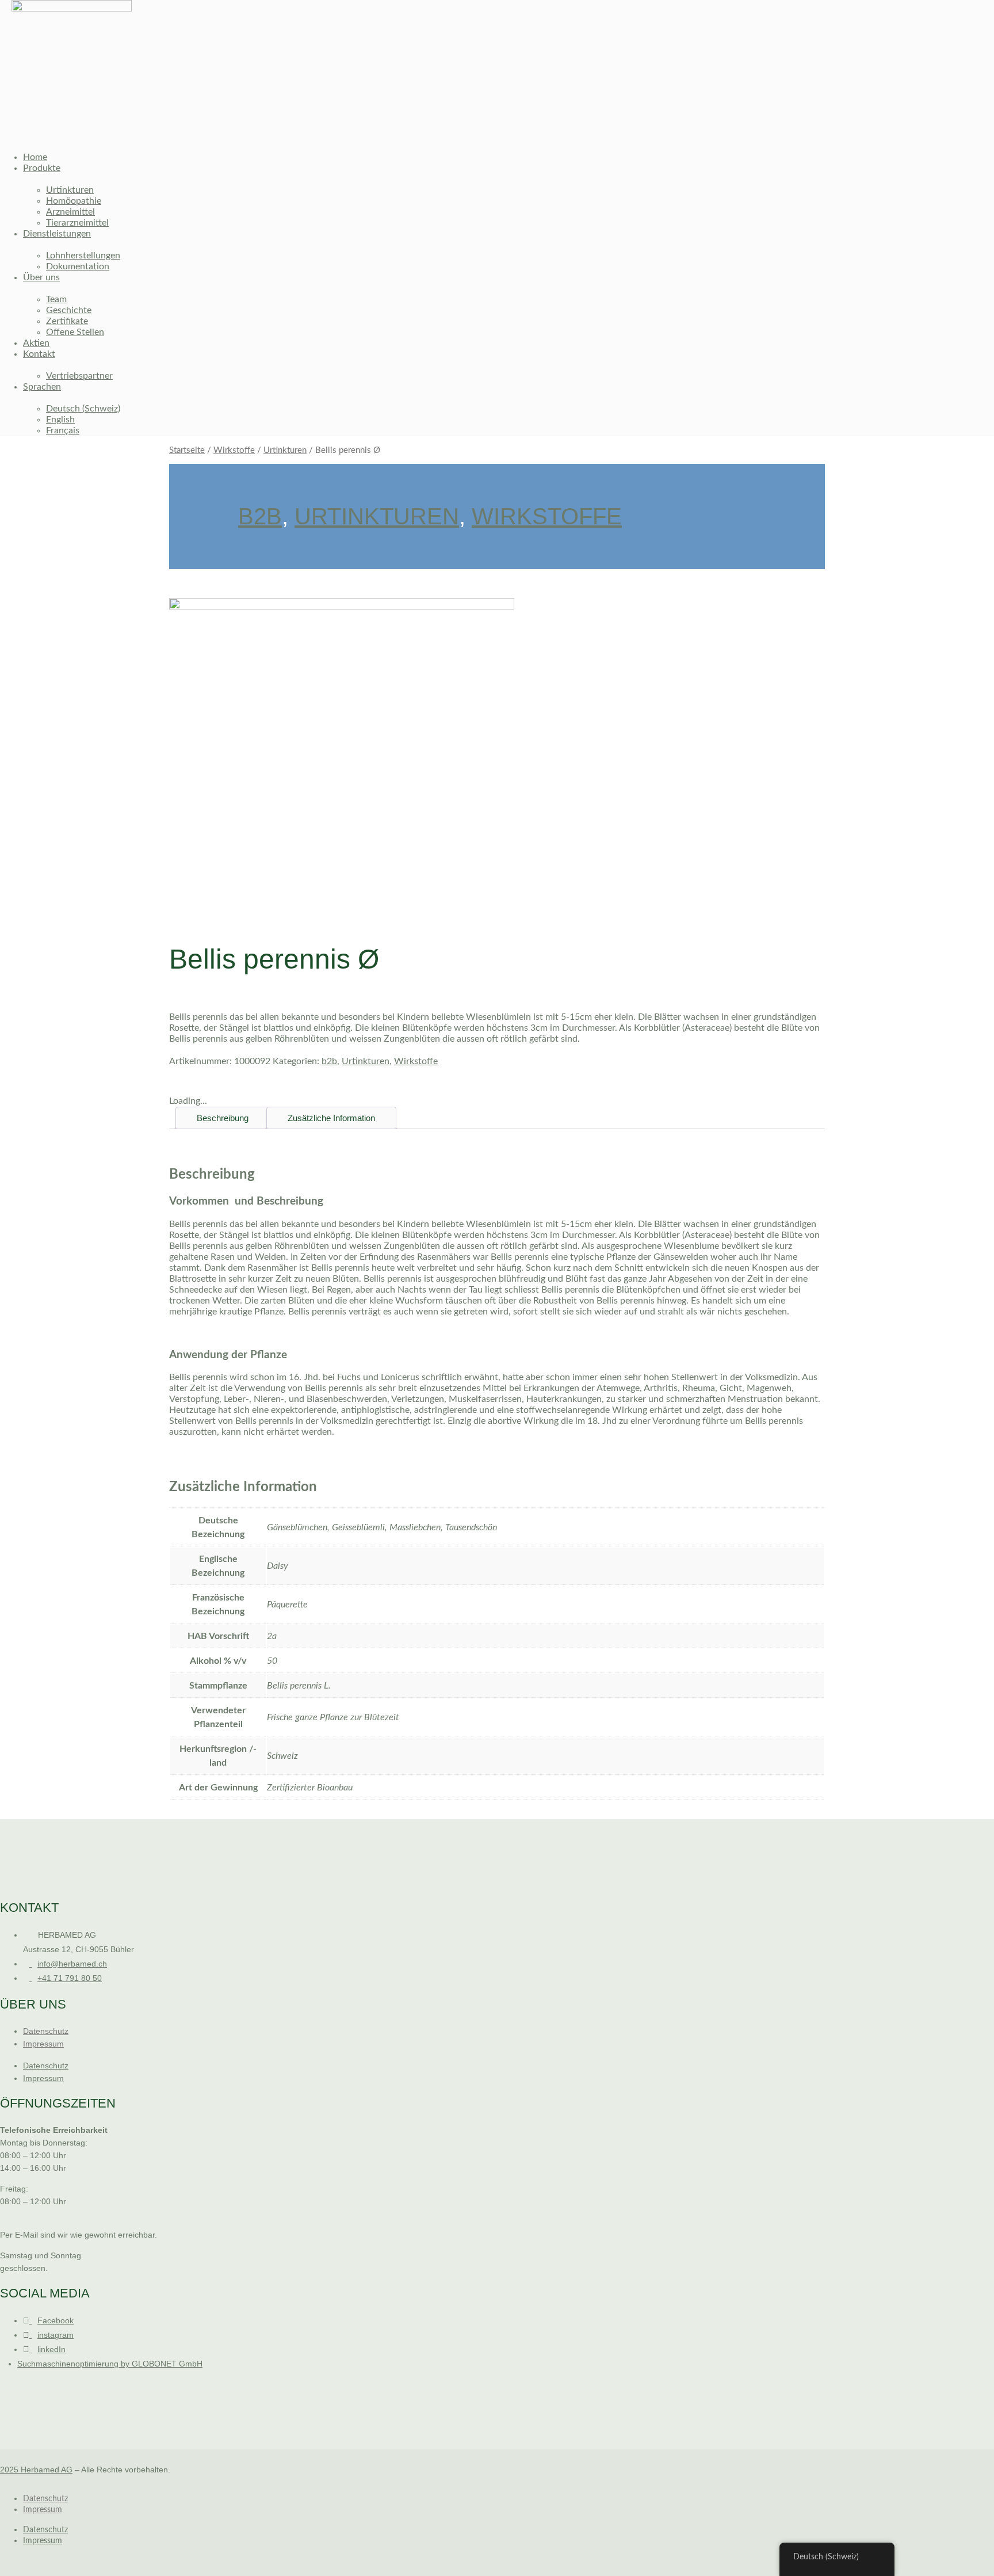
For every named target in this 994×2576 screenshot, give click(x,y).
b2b (260, 516)
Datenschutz (46, 2031)
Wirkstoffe (234, 450)
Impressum (43, 2044)
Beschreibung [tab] (223, 1118)
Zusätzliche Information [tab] (331, 1118)
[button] (423, 132)
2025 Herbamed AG (36, 2470)
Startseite (187, 450)
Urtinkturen (285, 450)
